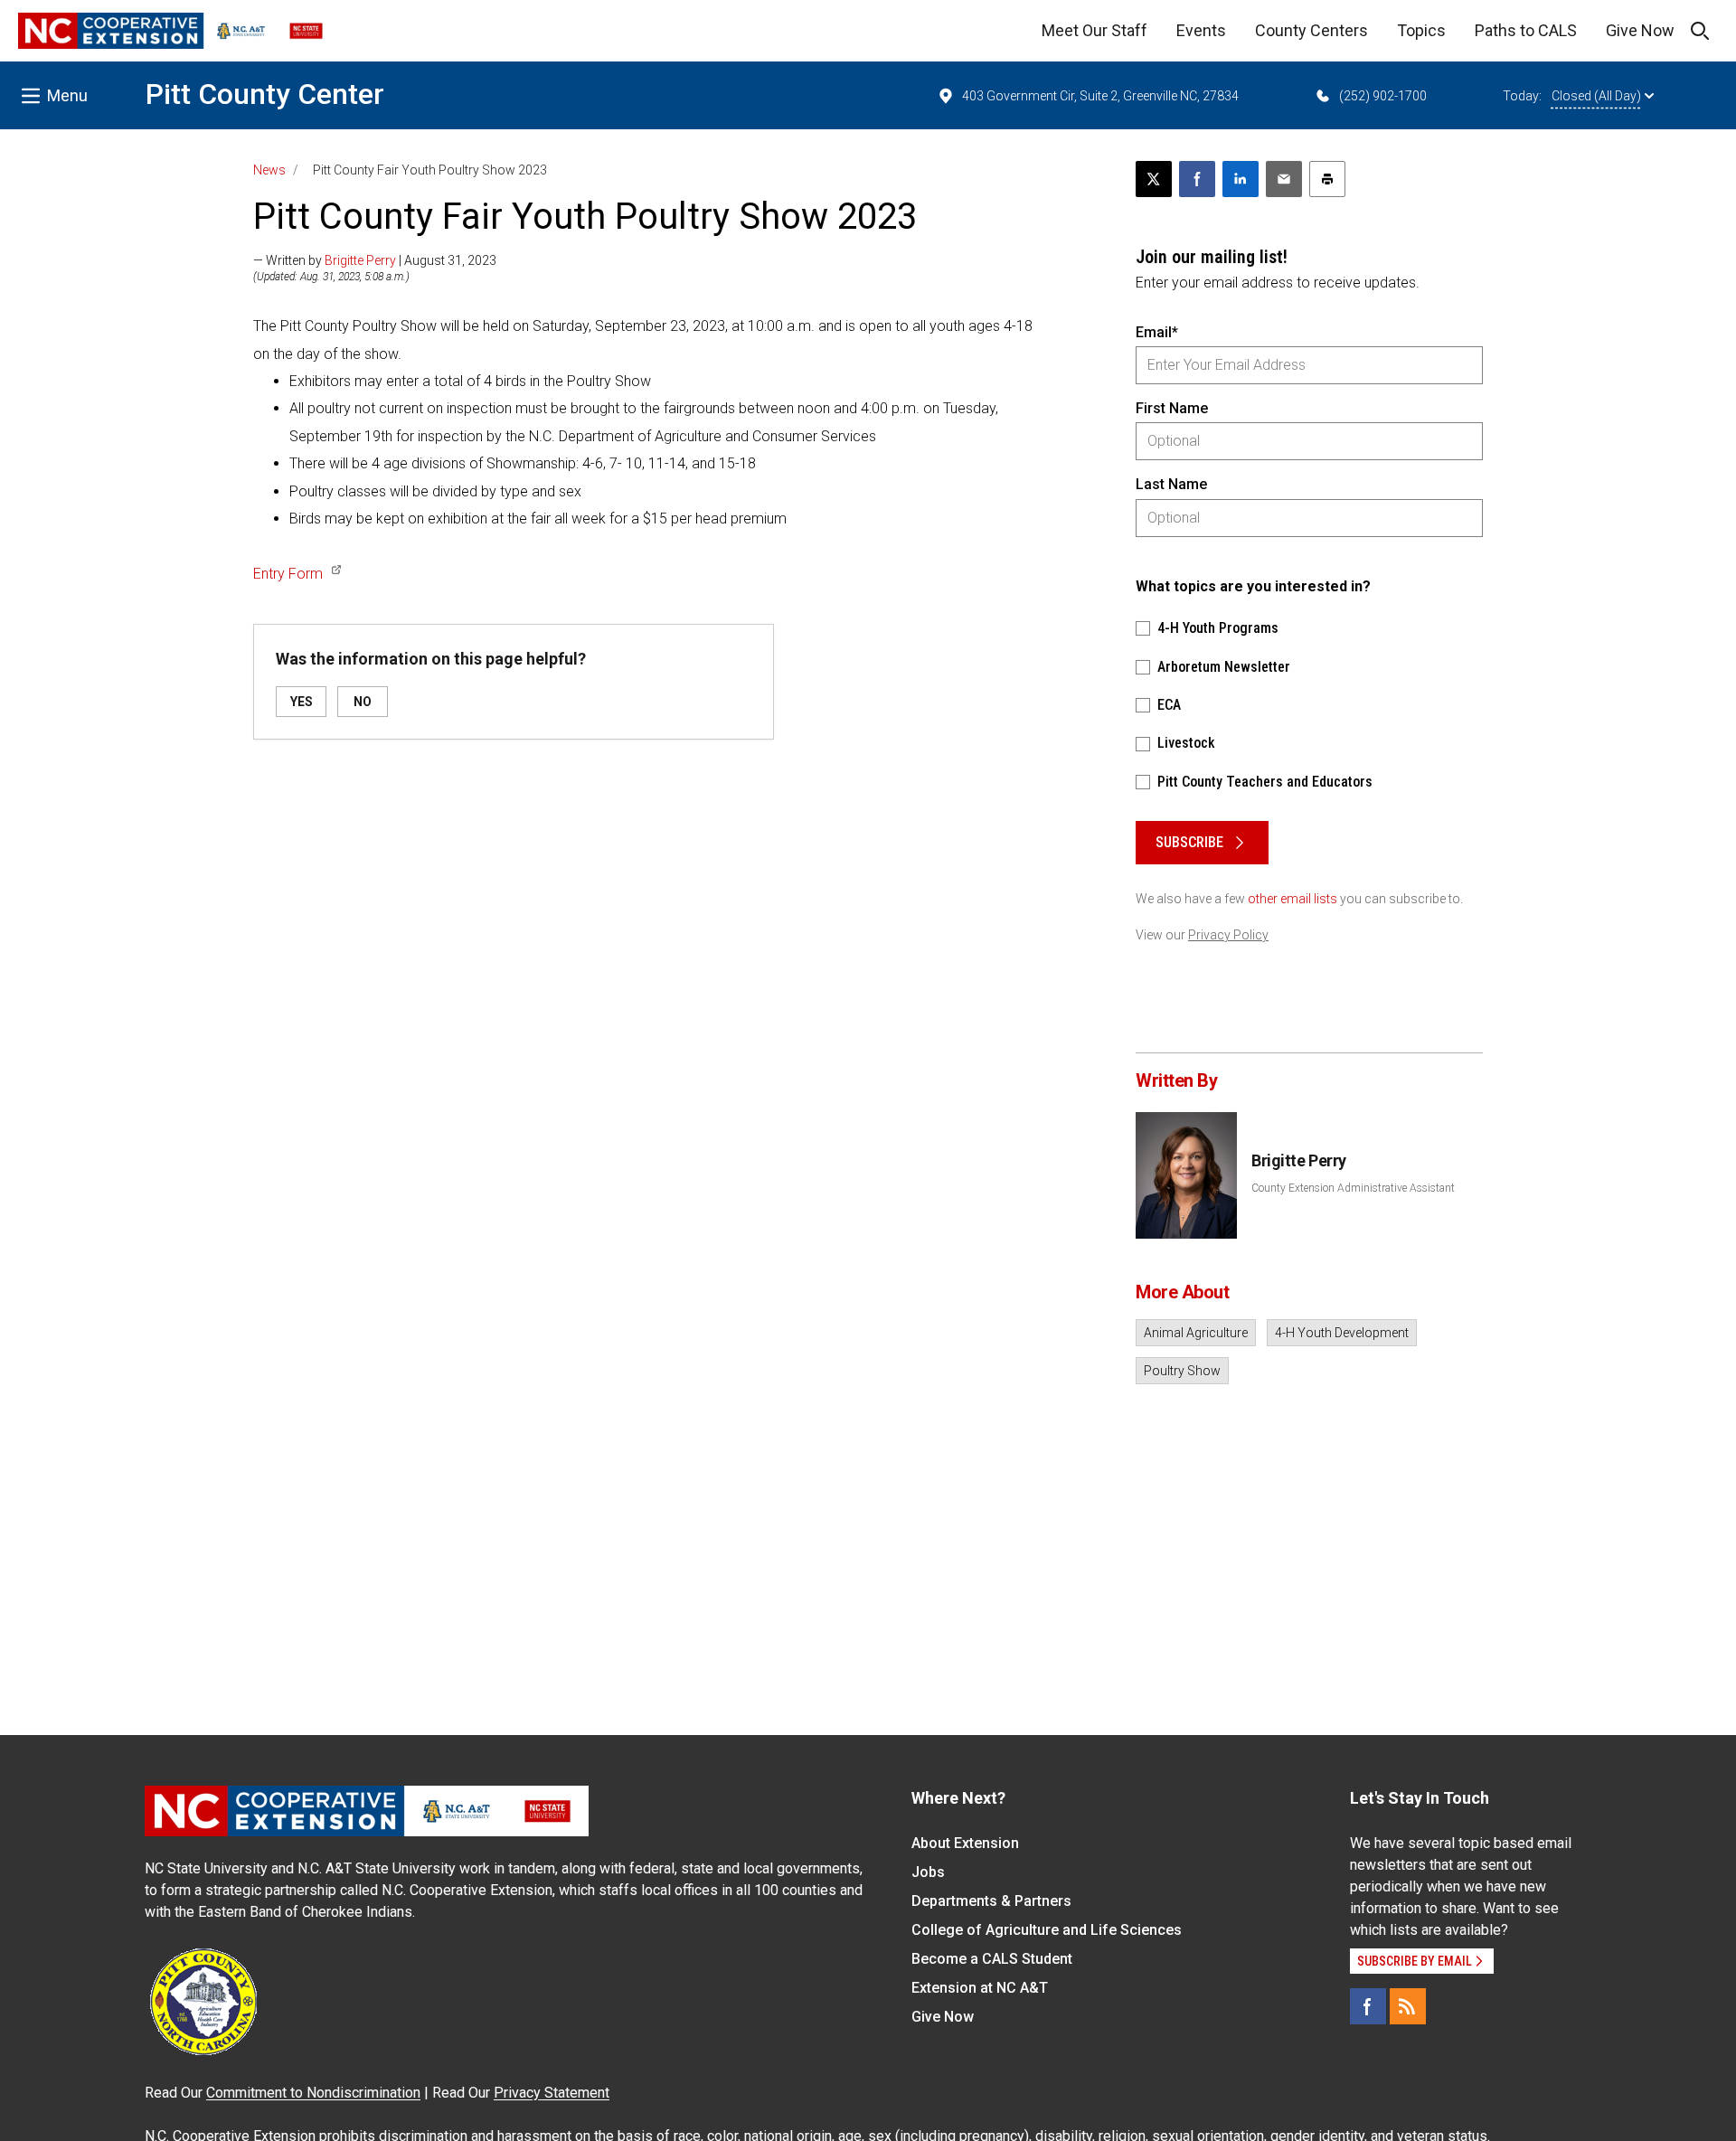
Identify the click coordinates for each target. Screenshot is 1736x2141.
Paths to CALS (1526, 30)
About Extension (965, 1843)
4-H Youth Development (1342, 1333)
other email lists (1293, 899)
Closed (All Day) (1596, 96)
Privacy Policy (1228, 935)
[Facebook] (1368, 2006)
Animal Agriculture (1196, 1333)
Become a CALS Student (992, 1959)
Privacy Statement (552, 2093)
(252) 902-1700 (1383, 96)
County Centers (1311, 30)
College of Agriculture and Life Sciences (1047, 1930)
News (269, 170)
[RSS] (1408, 2006)
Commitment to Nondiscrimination (313, 2093)
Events (1201, 30)
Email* (1157, 332)
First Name (1172, 408)
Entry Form (288, 574)
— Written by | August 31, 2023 (375, 260)
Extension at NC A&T (980, 1988)
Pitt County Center (265, 94)
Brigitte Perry (360, 260)
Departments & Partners (991, 1901)
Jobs (928, 1872)
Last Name (1171, 484)
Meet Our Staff (1094, 30)
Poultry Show (1182, 1371)
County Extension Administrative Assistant (1353, 1188)
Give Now (1640, 30)
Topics (1421, 30)
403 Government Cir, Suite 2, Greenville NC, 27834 (1100, 96)
